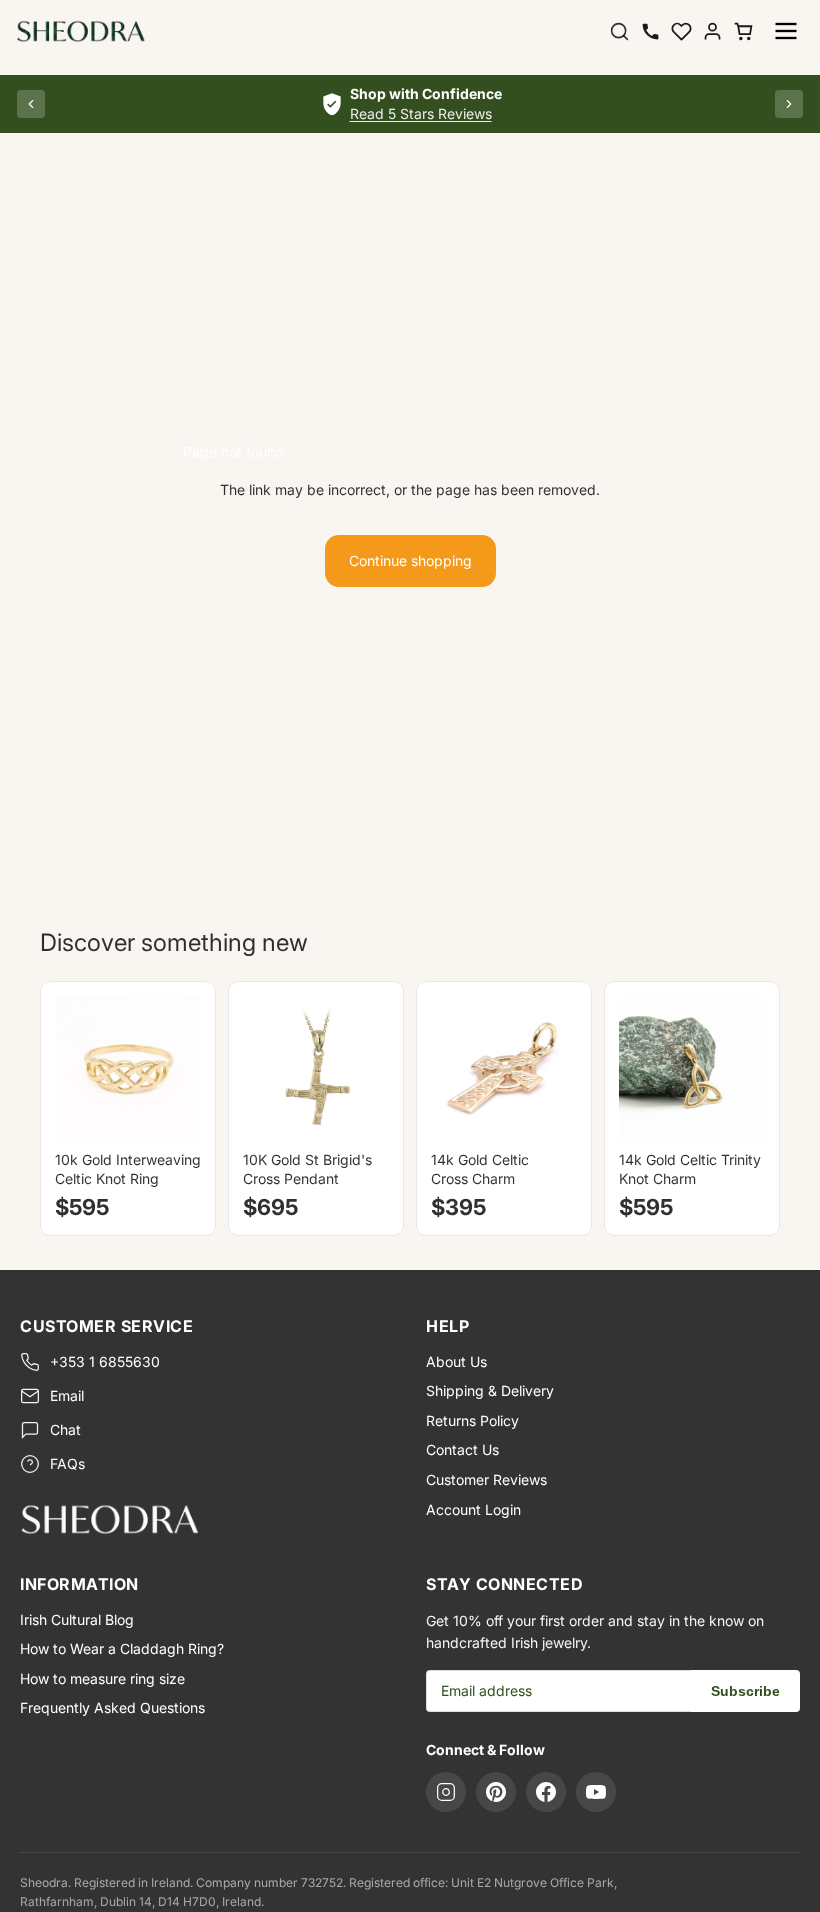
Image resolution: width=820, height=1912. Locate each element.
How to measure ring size (102, 1678)
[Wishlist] (681, 31)
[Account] (712, 31)
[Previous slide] (77, 1069)
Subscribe (745, 1691)
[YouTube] (596, 1792)
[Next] (789, 104)
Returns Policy (472, 1420)
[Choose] (170, 1111)
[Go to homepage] (207, 1519)
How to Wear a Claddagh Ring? (122, 1648)
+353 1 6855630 (105, 1361)
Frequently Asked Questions (112, 1707)
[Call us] (650, 31)
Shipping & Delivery (490, 1390)
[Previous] (31, 104)
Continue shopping (410, 560)
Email (67, 1395)
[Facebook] (546, 1792)
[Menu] (786, 31)
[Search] (619, 31)
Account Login (473, 1509)
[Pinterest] (496, 1792)
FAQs (67, 1463)
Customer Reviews (486, 1479)
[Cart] (743, 31)
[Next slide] (179, 1069)
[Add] (358, 1111)
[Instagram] (446, 1792)
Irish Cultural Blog (77, 1619)
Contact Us (462, 1449)
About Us (456, 1361)
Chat (65, 1429)
